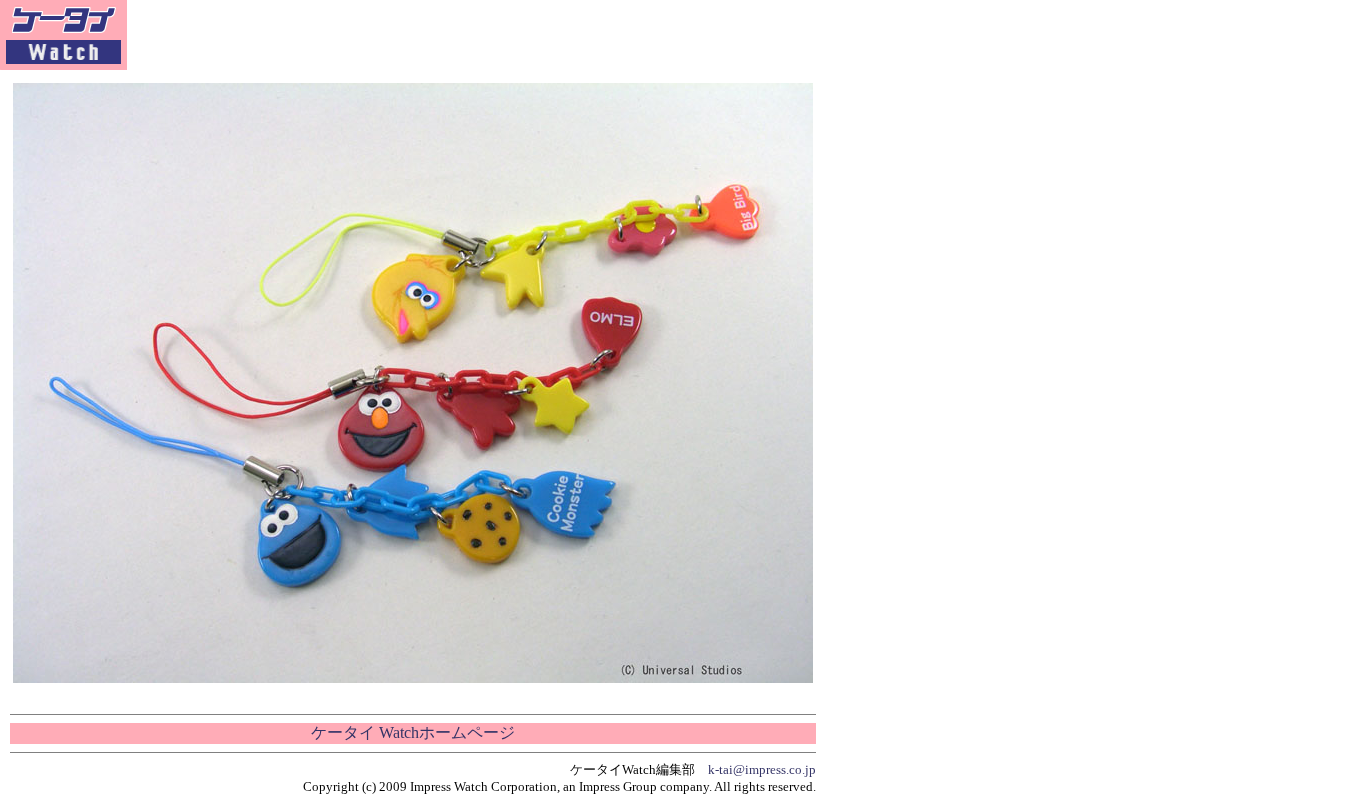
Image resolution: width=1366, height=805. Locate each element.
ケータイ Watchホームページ (413, 732)
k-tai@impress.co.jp (762, 769)
